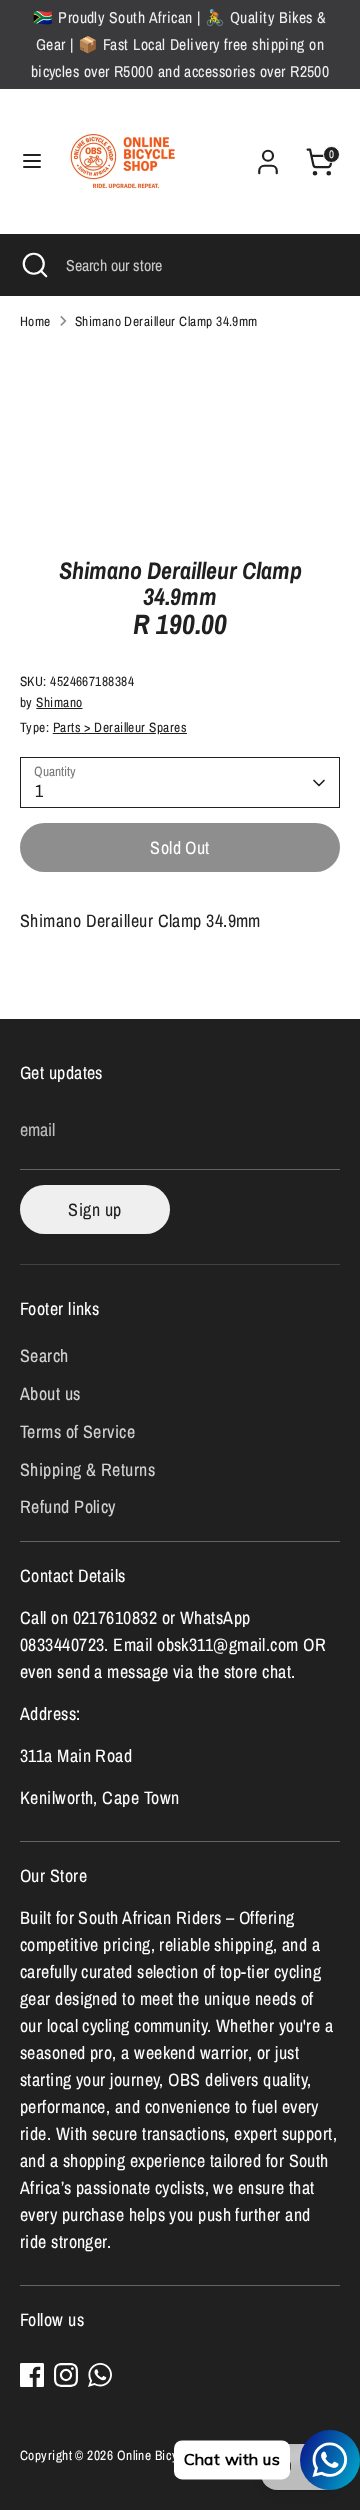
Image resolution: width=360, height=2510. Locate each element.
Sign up (94, 1209)
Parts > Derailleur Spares (120, 727)
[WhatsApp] (100, 2375)
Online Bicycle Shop (171, 2455)
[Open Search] (33, 265)
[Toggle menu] (32, 161)
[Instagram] (66, 2375)
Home (35, 321)
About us (50, 1393)
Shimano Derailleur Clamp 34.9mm (166, 321)
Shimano (59, 702)
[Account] (268, 155)
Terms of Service (77, 1431)
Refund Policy (68, 1506)
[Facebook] (32, 2375)
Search (44, 1355)
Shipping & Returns (87, 1469)
